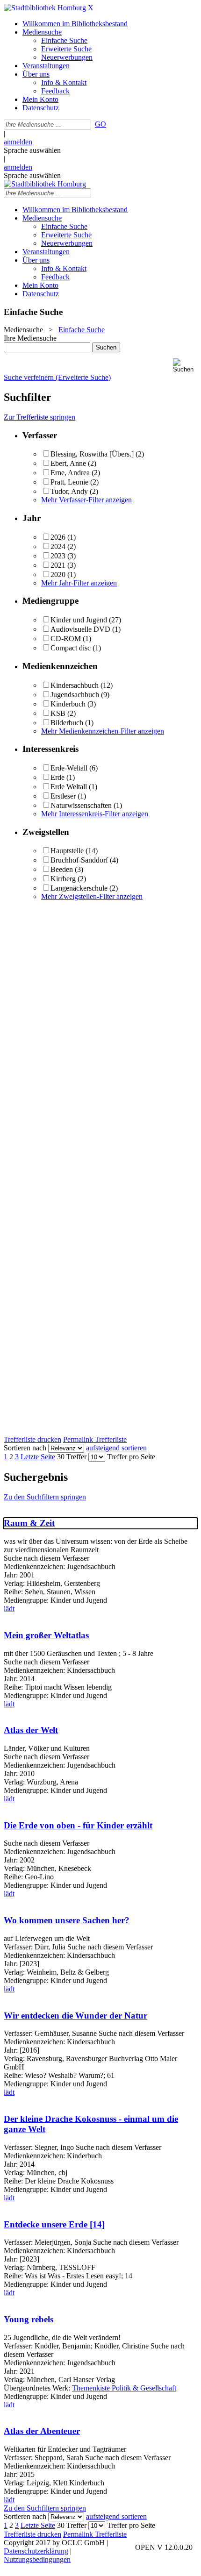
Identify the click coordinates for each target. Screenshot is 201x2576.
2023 (58, 556)
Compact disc (71, 648)
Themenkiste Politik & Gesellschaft (124, 2388)
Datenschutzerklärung (36, 2551)
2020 (58, 574)
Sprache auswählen (32, 150)
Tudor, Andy (69, 491)
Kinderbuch (68, 704)
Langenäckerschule (79, 888)
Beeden (62, 869)
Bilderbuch (67, 723)
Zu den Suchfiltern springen (45, 1497)
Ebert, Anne (68, 463)
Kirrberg (63, 879)
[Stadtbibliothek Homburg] (45, 8)
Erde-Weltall (69, 768)
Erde (57, 777)
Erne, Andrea (70, 473)
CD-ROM (66, 639)
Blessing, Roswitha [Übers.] (92, 454)
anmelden (18, 142)
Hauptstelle (67, 851)
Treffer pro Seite (131, 1457)
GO (100, 124)
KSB (58, 713)
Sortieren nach (25, 1448)
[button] (185, 366)
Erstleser (63, 796)
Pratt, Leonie (69, 482)
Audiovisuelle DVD (80, 629)
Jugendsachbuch (75, 695)
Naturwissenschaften (81, 805)
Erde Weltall (69, 787)
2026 (58, 537)
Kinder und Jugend (79, 620)
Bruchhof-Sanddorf (79, 860)
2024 (58, 546)
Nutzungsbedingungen (37, 2559)
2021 (58, 565)
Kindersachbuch (75, 685)
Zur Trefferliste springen (39, 417)
